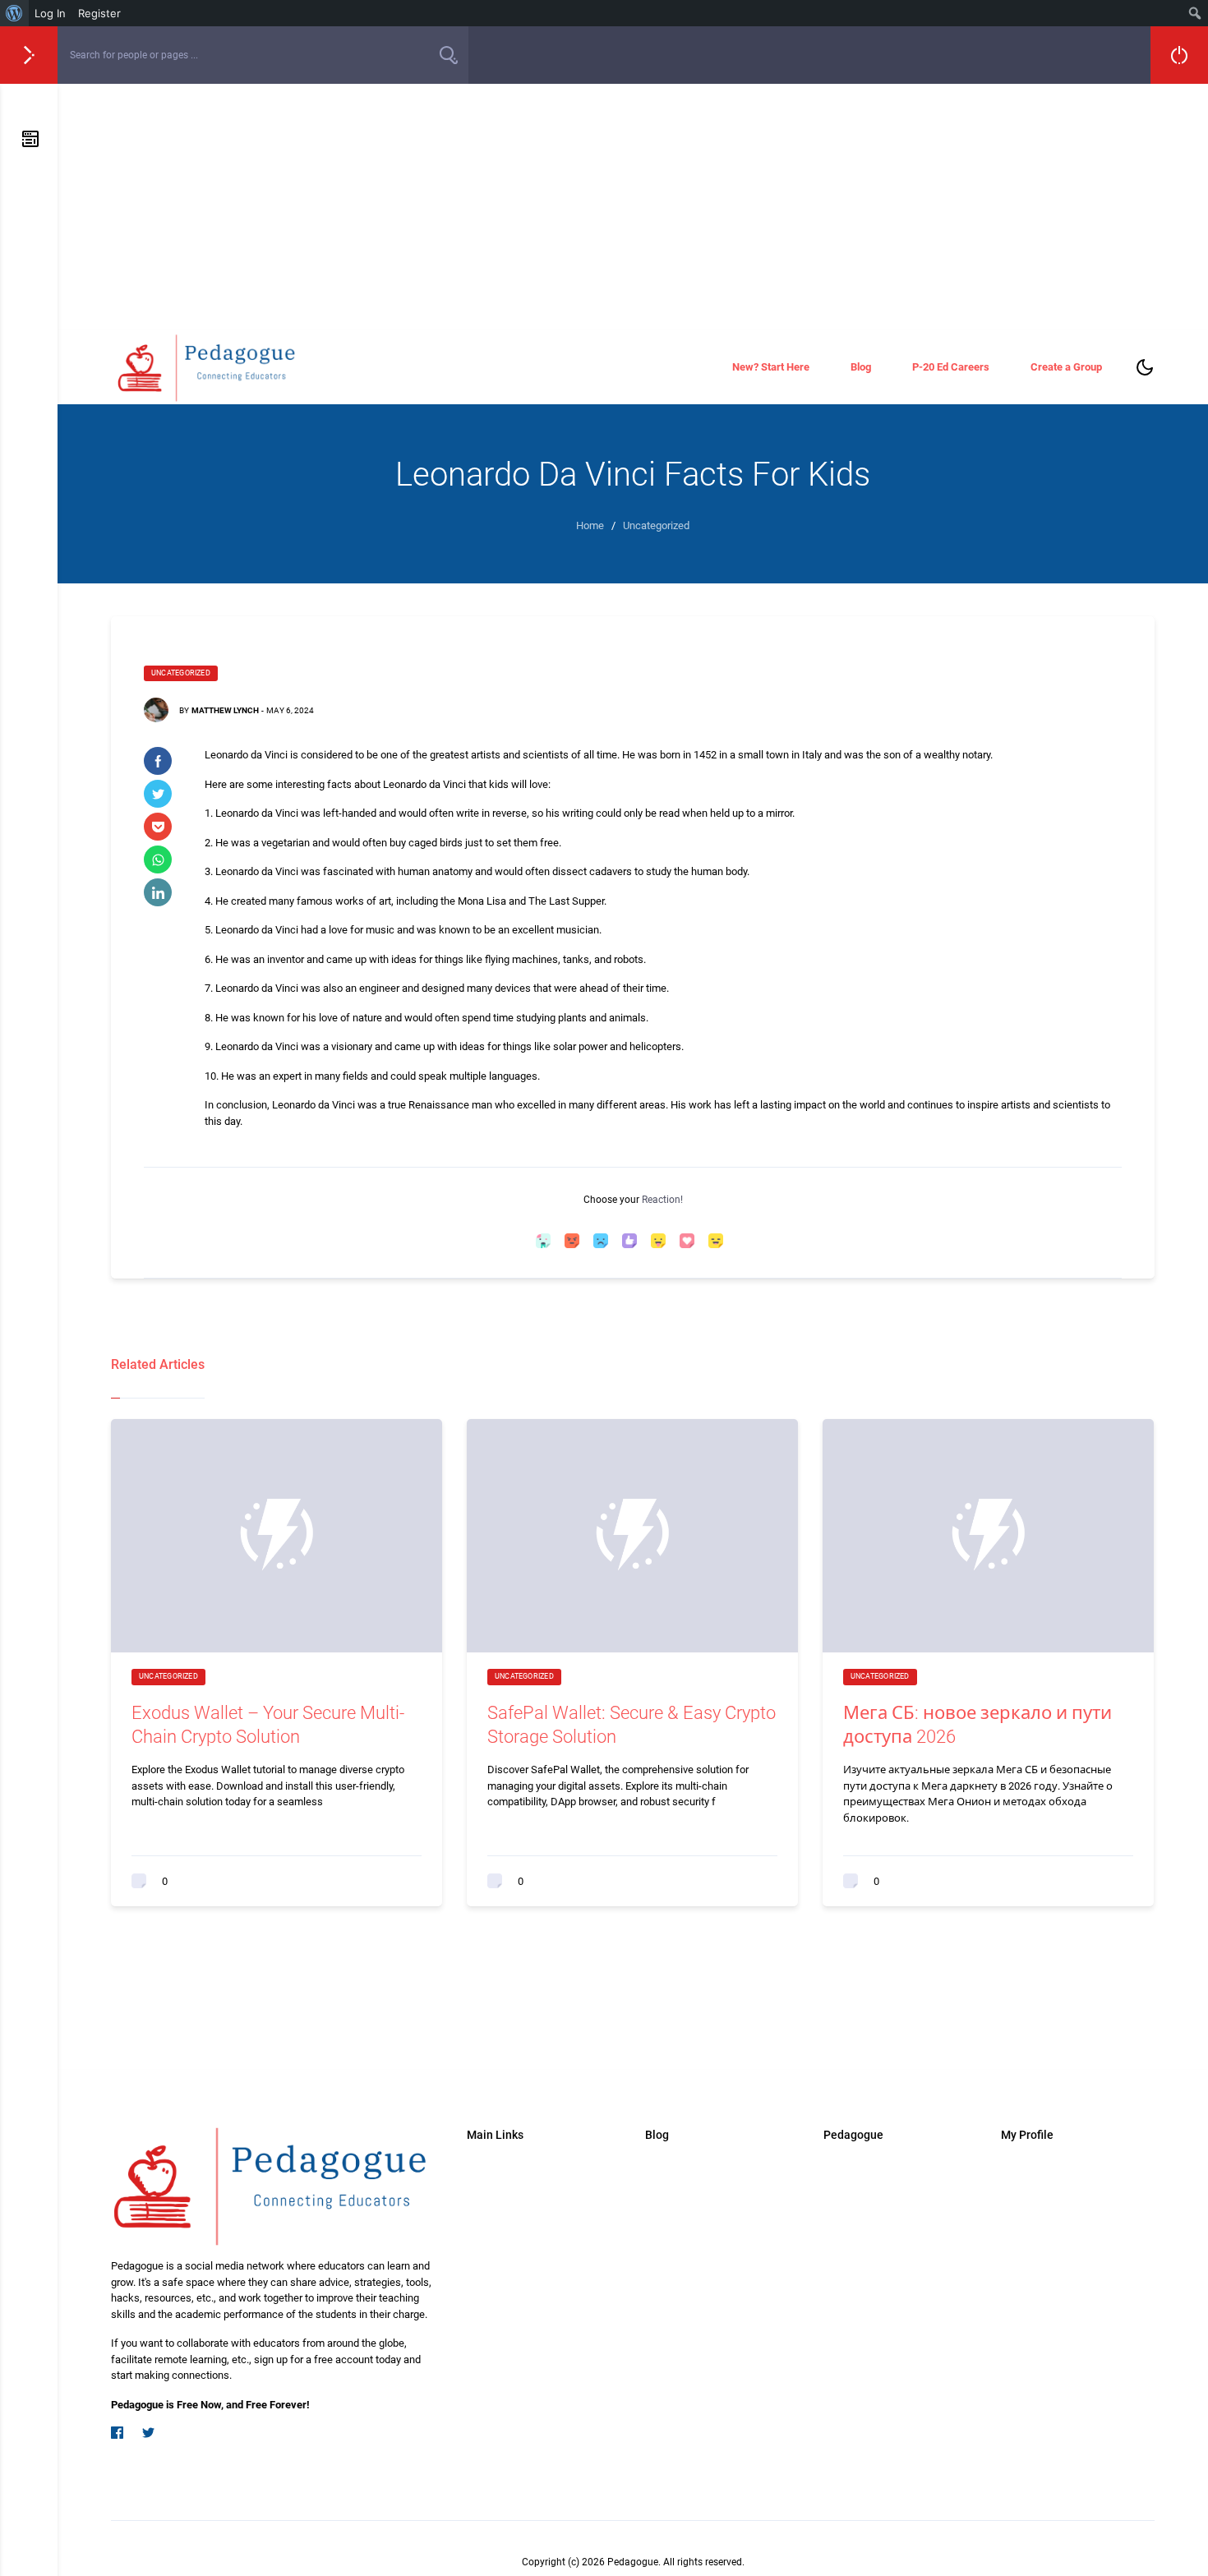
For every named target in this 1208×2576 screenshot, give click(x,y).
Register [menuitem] (99, 13)
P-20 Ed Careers (951, 367)
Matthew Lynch (225, 710)
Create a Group (1066, 367)
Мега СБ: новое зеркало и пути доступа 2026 (977, 1725)
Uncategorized (181, 673)
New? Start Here (771, 367)
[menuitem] (14, 13)
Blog (861, 367)
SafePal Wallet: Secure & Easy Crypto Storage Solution (632, 1725)
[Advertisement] (633, 207)
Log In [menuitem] (50, 13)
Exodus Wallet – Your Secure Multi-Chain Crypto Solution (268, 1725)
